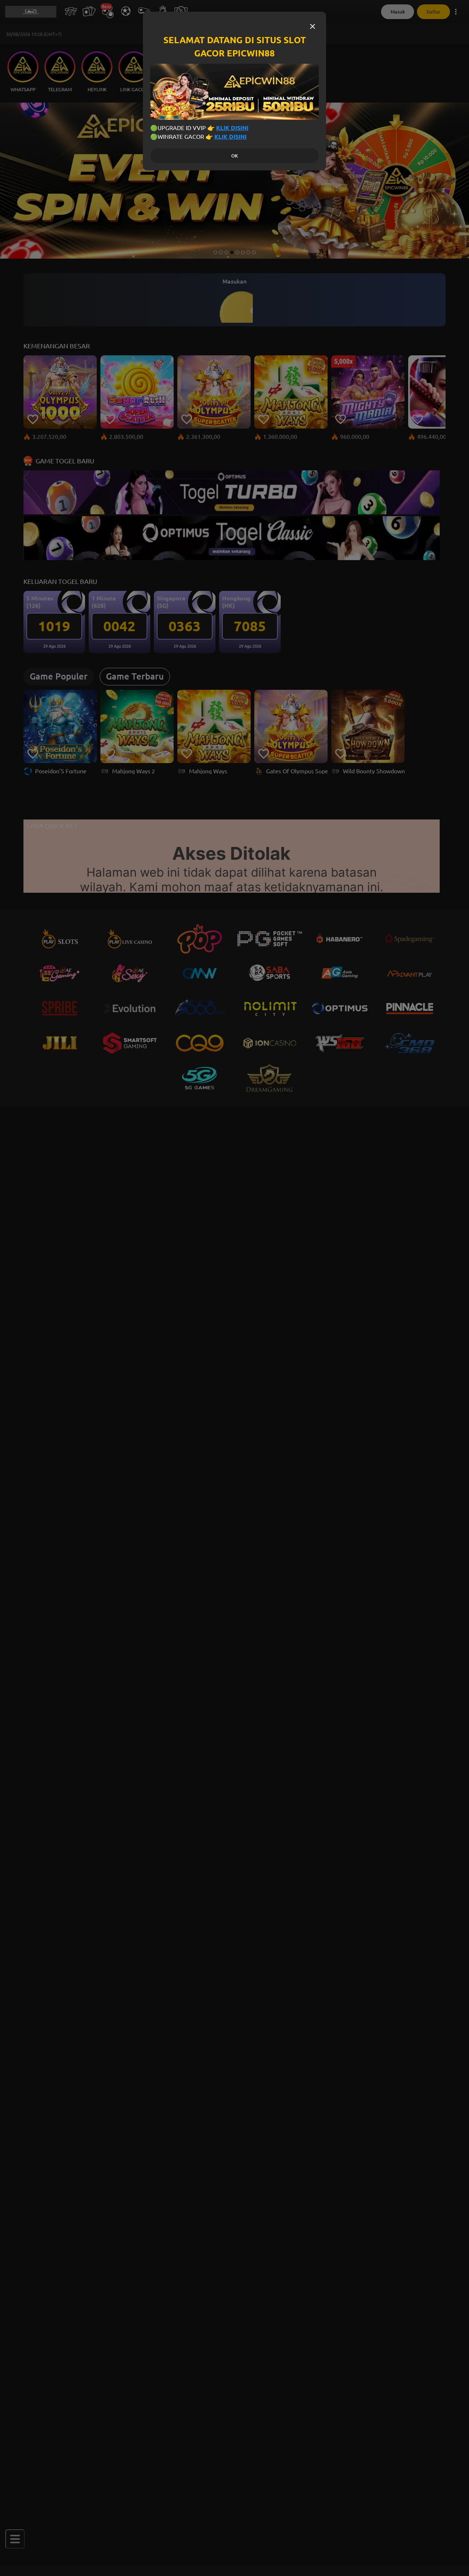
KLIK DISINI (232, 128)
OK (234, 156)
